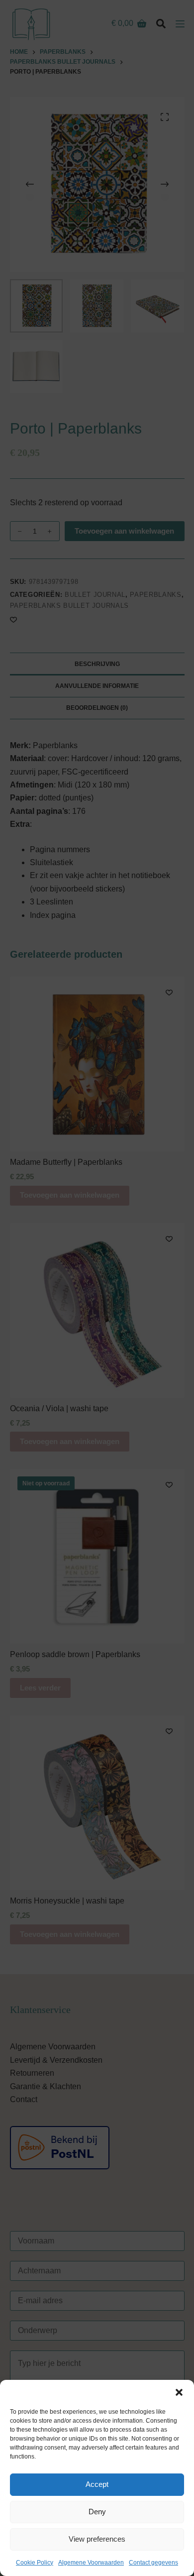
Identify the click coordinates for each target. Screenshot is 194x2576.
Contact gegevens (153, 2563)
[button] (179, 2392)
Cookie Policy (35, 2563)
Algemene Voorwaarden (91, 2563)
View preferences (97, 2539)
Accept (97, 2484)
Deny (97, 2512)
